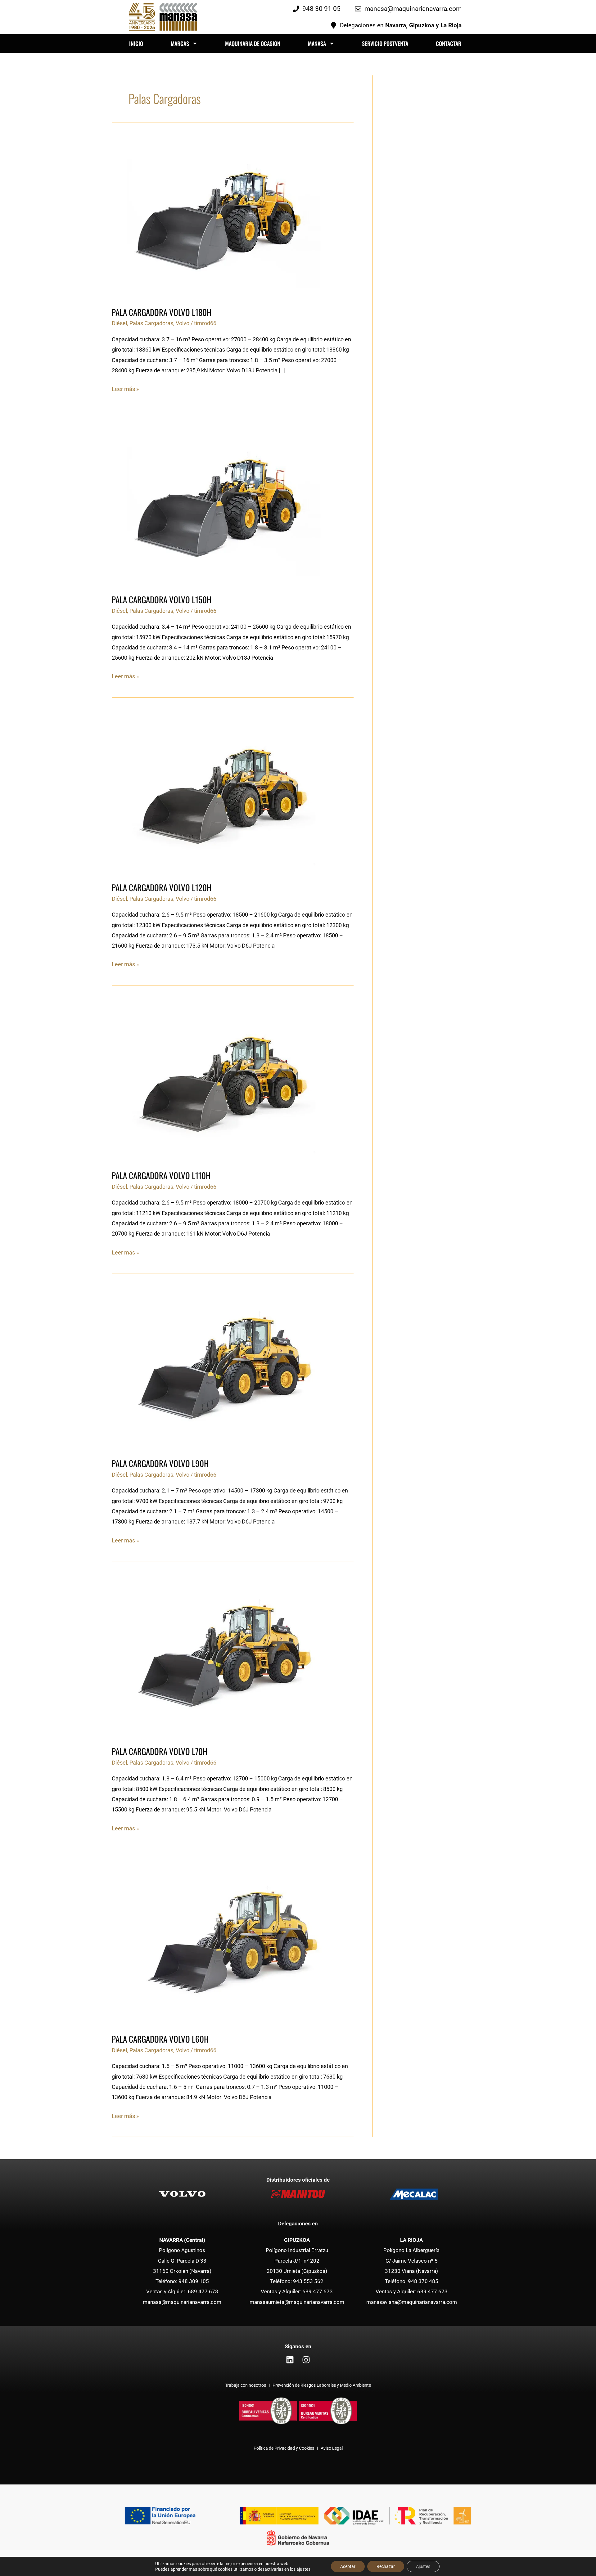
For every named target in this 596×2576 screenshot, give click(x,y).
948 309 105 (194, 2281)
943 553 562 (308, 2281)
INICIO (136, 43)
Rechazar (386, 2566)
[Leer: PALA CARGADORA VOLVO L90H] (228, 1368)
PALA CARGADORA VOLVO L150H (162, 599)
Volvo (183, 323)
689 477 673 (203, 2291)
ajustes (303, 2569)
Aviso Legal (332, 2448)
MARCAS (180, 43)
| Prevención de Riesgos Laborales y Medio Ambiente (319, 2385)
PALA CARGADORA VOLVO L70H (160, 1751)
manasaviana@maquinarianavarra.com (412, 2302)
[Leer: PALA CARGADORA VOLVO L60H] (228, 1944)
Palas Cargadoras (151, 323)
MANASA (317, 43)
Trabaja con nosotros (246, 2385)
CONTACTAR (449, 43)
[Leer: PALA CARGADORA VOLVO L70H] (228, 1656)
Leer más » (125, 388)
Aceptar (348, 2566)
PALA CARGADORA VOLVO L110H (161, 1175)
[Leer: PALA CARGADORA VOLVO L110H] (228, 1080)
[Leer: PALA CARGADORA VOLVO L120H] (228, 792)
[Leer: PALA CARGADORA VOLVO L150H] (228, 504)
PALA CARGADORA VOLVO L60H (160, 2039)
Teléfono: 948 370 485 (412, 2281)
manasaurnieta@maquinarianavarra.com (297, 2302)
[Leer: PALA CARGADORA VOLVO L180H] (228, 217)
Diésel (119, 323)
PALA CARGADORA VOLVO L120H (162, 887)
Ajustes (423, 2566)
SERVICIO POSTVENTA (385, 43)
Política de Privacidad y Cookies (284, 2448)
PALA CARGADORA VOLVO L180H (162, 312)
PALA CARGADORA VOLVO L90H (160, 1463)
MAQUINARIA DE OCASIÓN (253, 43)
